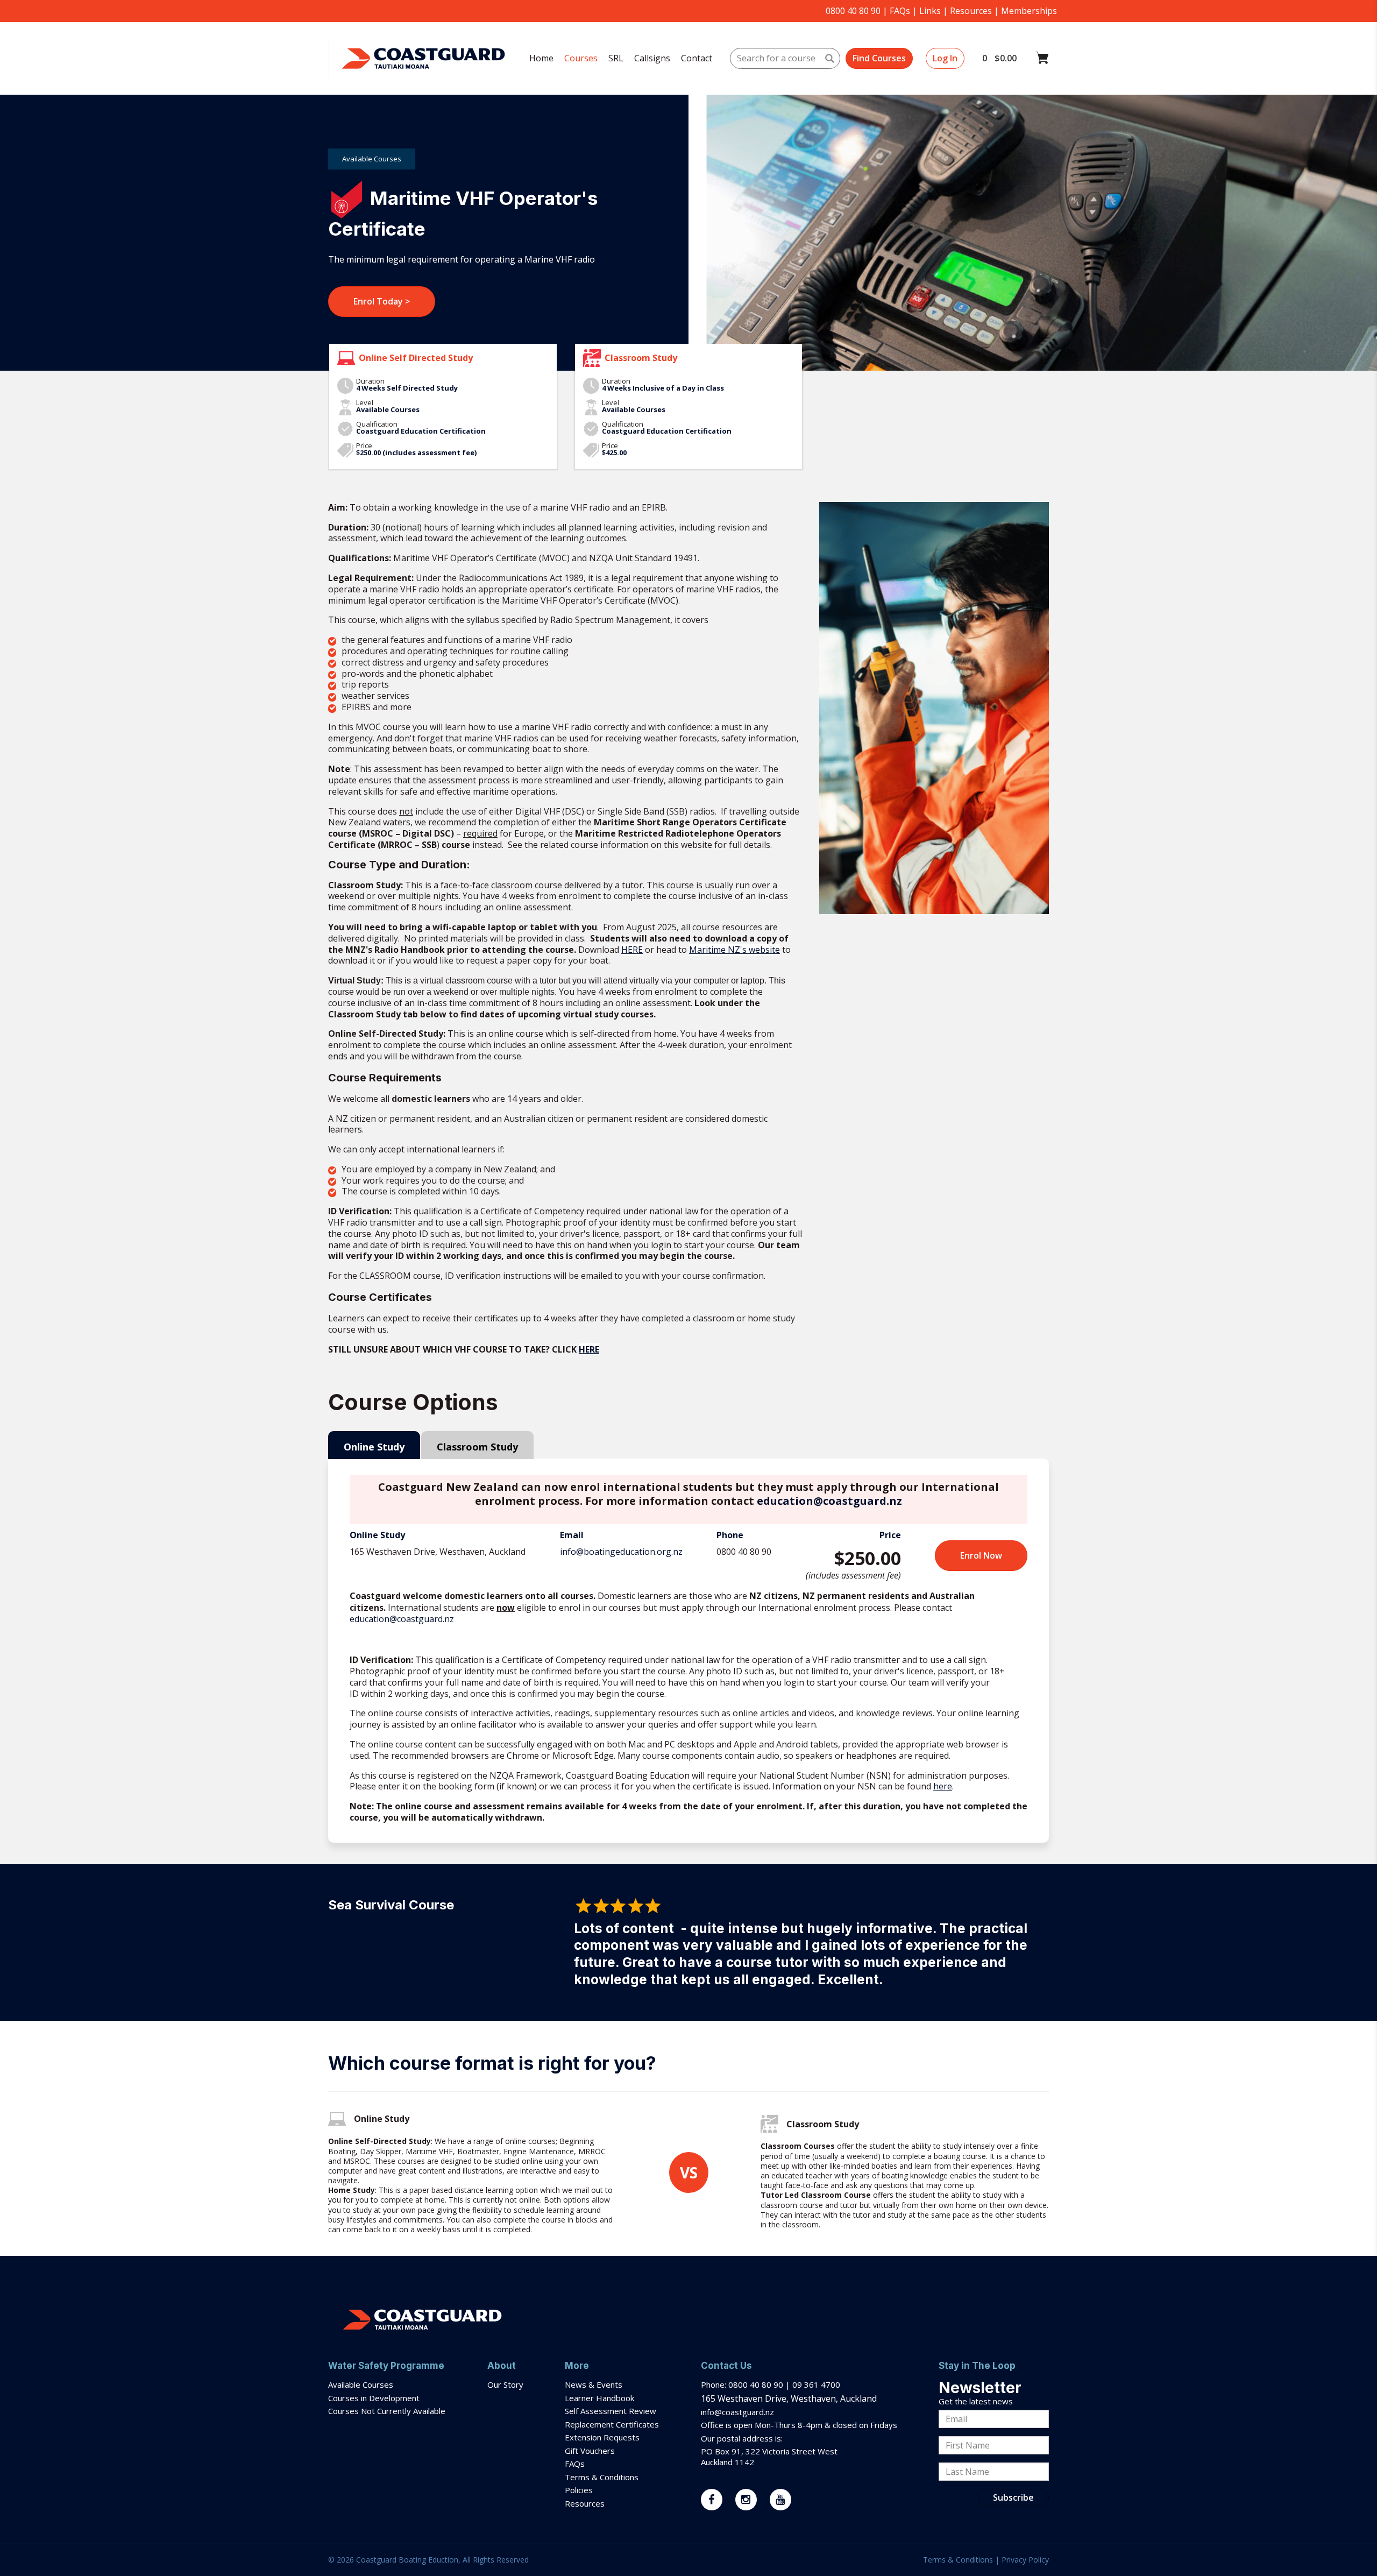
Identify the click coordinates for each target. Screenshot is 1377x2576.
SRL (616, 58)
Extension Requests (602, 2437)
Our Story (505, 2384)
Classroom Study (477, 1447)
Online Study (374, 1447)
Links (930, 11)
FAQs (900, 11)
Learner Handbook (599, 2398)
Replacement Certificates (612, 2424)
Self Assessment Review (611, 2411)
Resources (971, 11)
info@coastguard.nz (737, 2412)
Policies (579, 2490)
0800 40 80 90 (853, 11)
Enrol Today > (382, 301)
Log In (945, 58)
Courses (581, 58)
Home (541, 58)
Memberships (1029, 11)
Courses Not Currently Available (387, 2411)
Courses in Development (374, 2398)
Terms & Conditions (603, 2477)
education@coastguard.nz (829, 1501)
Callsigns (652, 58)
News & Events (594, 2384)
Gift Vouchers (591, 2451)
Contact (697, 58)
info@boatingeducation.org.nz (621, 1552)
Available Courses (361, 2384)
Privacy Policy (1025, 2560)
